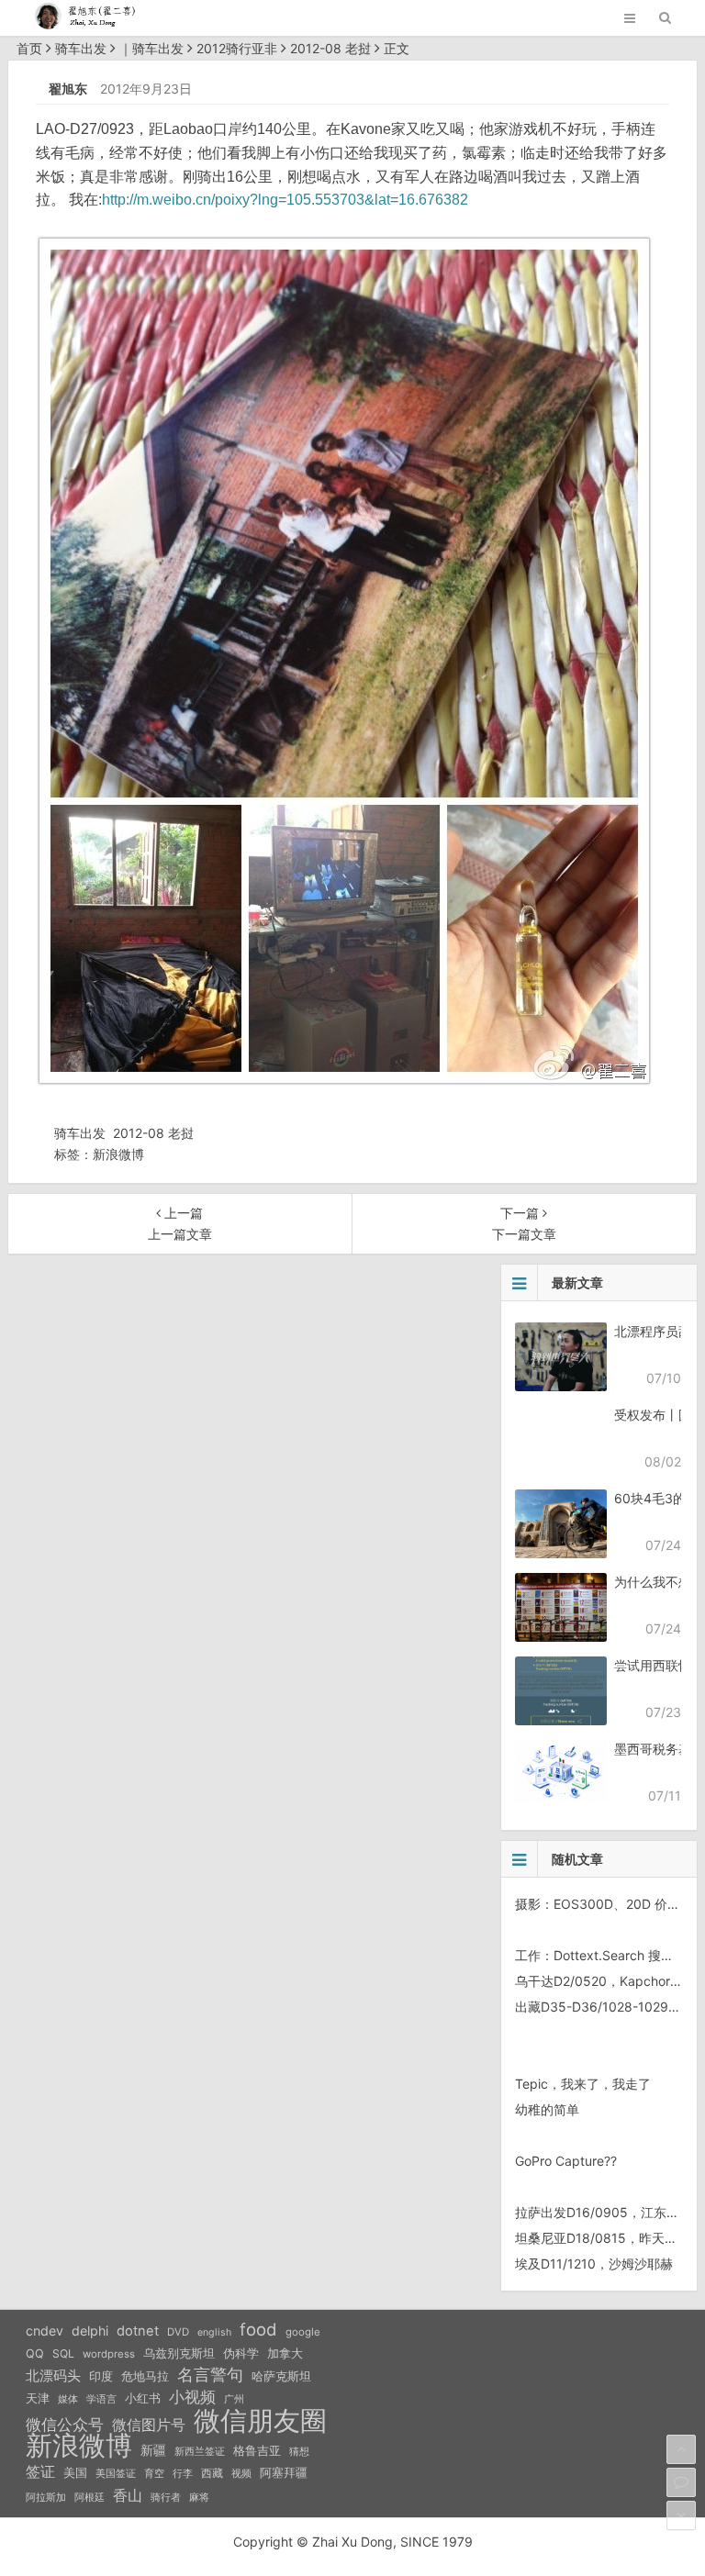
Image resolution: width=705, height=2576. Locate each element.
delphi (90, 2331)
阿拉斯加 (46, 2497)
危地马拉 (145, 2376)
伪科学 (241, 2353)
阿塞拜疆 (284, 2473)
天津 (38, 2398)
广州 (234, 2399)
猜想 (299, 2451)
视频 (241, 2473)
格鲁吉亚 (257, 2451)
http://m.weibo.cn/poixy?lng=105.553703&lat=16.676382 (285, 200)
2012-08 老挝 (330, 48)
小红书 (143, 2398)
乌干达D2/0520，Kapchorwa (601, 1981)
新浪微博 (118, 1154)
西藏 (212, 2473)
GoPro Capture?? (566, 2161)
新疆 (153, 2450)
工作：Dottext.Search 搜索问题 (607, 1955)
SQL (63, 2353)
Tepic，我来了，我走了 (583, 2084)
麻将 (199, 2498)
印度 (101, 2376)
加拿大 (285, 2353)
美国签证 (116, 2473)
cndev (45, 2331)
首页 (29, 48)
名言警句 (210, 2375)
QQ (35, 2353)
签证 (40, 2472)
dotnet (138, 2331)
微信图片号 (149, 2425)
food (258, 2329)
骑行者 (166, 2498)
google (303, 2332)
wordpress (109, 2354)
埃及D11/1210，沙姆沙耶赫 (594, 2264)
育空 (154, 2474)
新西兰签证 (200, 2452)
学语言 (101, 2399)
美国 (75, 2472)
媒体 (68, 2399)
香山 (128, 2495)
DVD (178, 2332)
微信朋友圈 (260, 2421)
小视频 (192, 2397)
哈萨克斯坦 (281, 2376)
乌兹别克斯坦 (179, 2353)
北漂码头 (53, 2375)
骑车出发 (81, 48)
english (214, 2332)
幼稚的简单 (547, 2109)
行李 (183, 2474)
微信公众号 (65, 2425)
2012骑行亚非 (237, 48)
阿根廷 (90, 2497)
